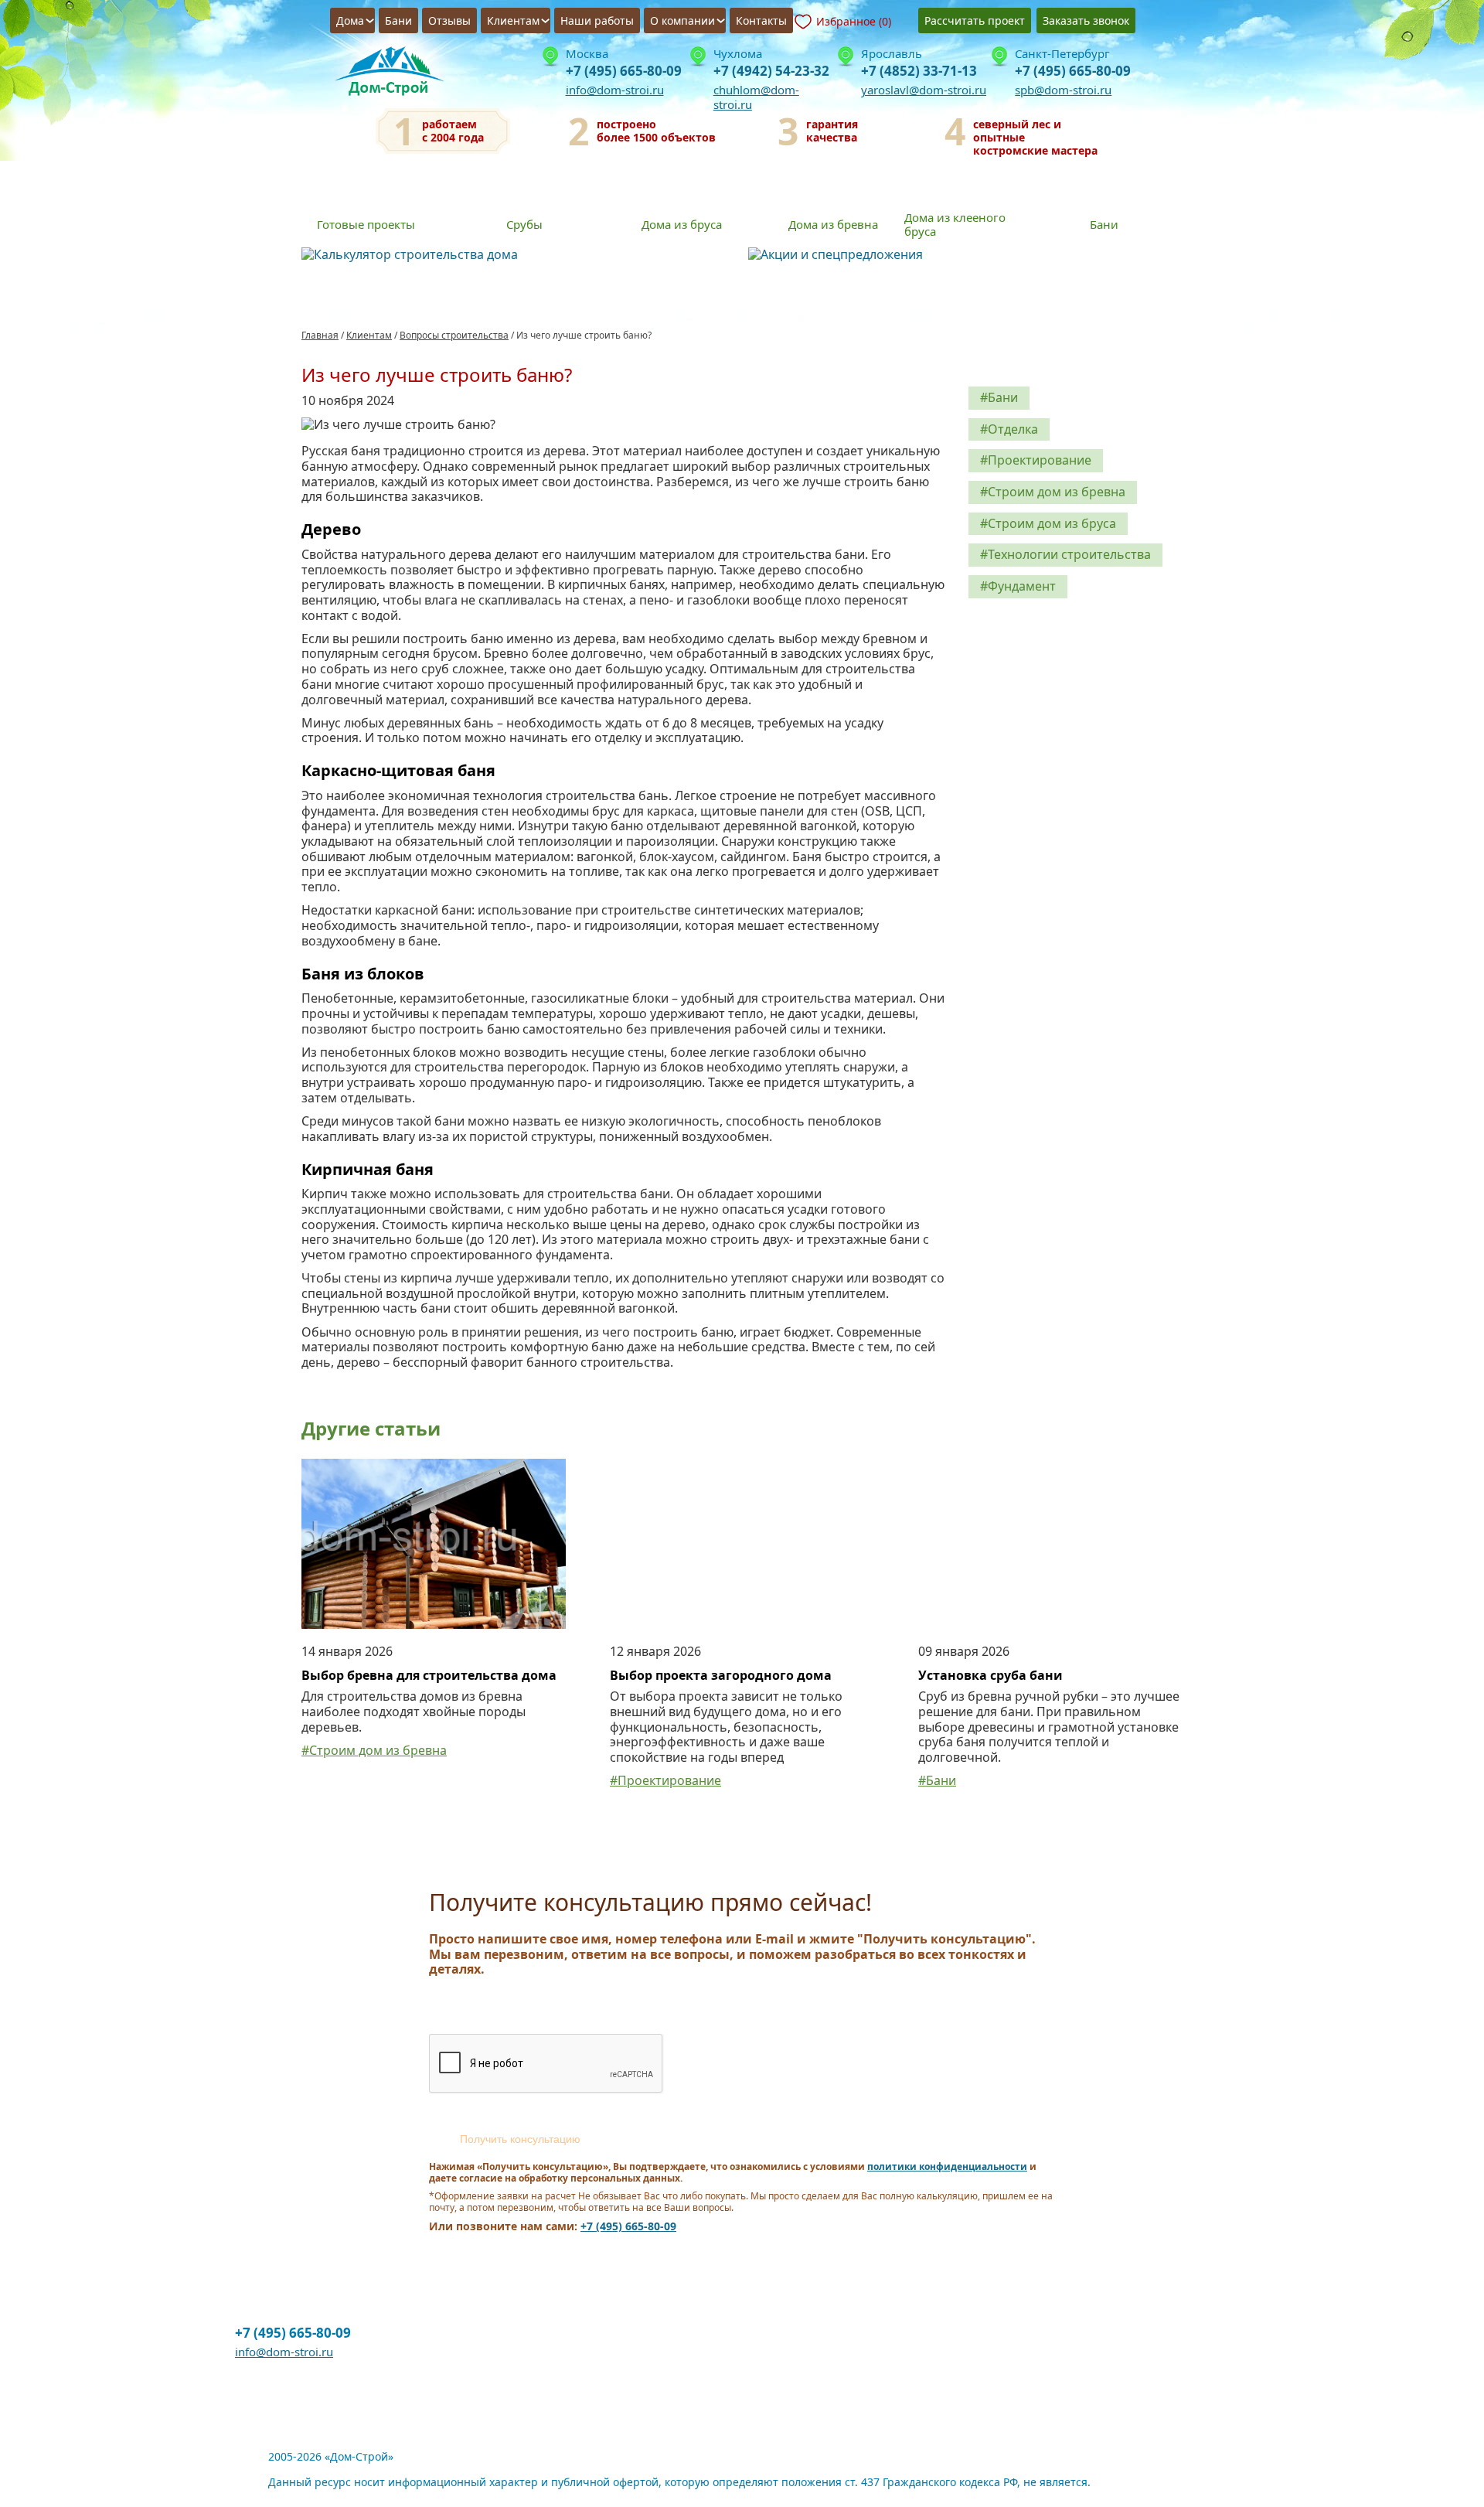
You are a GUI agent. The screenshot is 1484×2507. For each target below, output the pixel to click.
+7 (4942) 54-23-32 (771, 71)
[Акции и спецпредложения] (966, 255)
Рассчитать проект (975, 20)
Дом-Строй (394, 74)
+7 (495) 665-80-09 (624, 71)
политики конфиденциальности (947, 2166)
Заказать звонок (1086, 20)
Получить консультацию (520, 2139)
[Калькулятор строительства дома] (519, 255)
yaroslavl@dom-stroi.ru (924, 90)
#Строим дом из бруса (1048, 523)
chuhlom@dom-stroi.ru (756, 97)
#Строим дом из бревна (1053, 492)
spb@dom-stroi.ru (1063, 90)
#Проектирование (1036, 460)
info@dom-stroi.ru (615, 90)
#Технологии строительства (1065, 554)
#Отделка (1009, 429)
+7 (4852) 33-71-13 (919, 71)
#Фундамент (1018, 586)
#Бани (999, 397)
